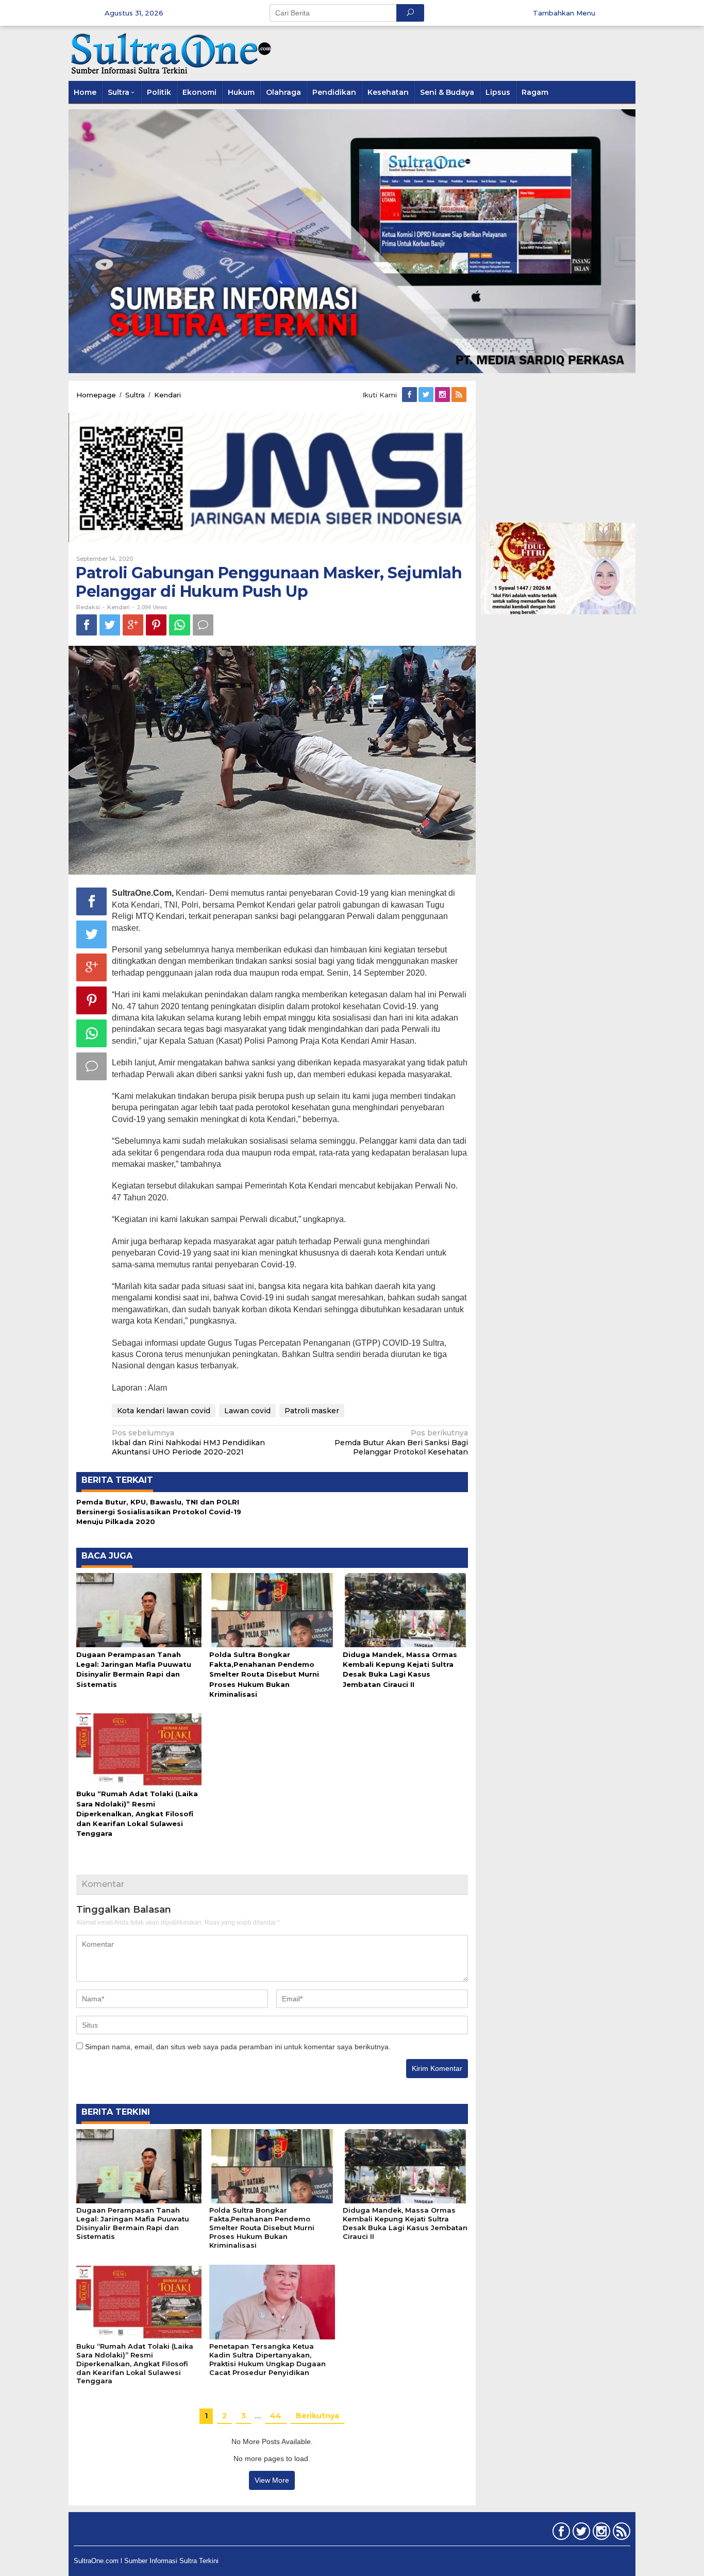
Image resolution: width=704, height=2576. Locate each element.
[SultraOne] (172, 53)
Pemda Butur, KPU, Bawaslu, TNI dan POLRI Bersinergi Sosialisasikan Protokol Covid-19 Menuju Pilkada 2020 (159, 1512)
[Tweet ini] (110, 625)
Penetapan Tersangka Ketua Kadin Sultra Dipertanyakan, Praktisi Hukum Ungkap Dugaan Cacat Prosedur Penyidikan (267, 2359)
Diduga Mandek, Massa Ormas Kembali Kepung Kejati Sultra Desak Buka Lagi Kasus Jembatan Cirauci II (405, 2223)
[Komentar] (203, 625)
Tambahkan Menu (564, 13)
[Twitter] (427, 395)
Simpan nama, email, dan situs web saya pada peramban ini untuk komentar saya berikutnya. (238, 2047)
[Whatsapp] (180, 625)
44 (276, 2416)
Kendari (119, 607)
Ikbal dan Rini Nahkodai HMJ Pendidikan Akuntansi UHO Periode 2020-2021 (188, 1442)
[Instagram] (443, 395)
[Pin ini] (156, 625)
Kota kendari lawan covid (164, 1411)
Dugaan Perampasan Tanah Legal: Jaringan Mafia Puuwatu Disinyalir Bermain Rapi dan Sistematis (133, 2223)
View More (272, 2480)
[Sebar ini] (87, 625)
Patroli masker (312, 1411)
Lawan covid (247, 1411)
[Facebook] (410, 395)
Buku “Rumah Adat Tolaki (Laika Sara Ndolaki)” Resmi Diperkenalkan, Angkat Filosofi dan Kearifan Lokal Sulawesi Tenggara (137, 1813)
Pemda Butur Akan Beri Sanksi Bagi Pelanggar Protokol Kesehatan (401, 1442)
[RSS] (460, 395)
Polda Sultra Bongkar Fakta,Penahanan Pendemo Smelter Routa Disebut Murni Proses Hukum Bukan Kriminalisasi (264, 1674)
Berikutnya (317, 2416)
